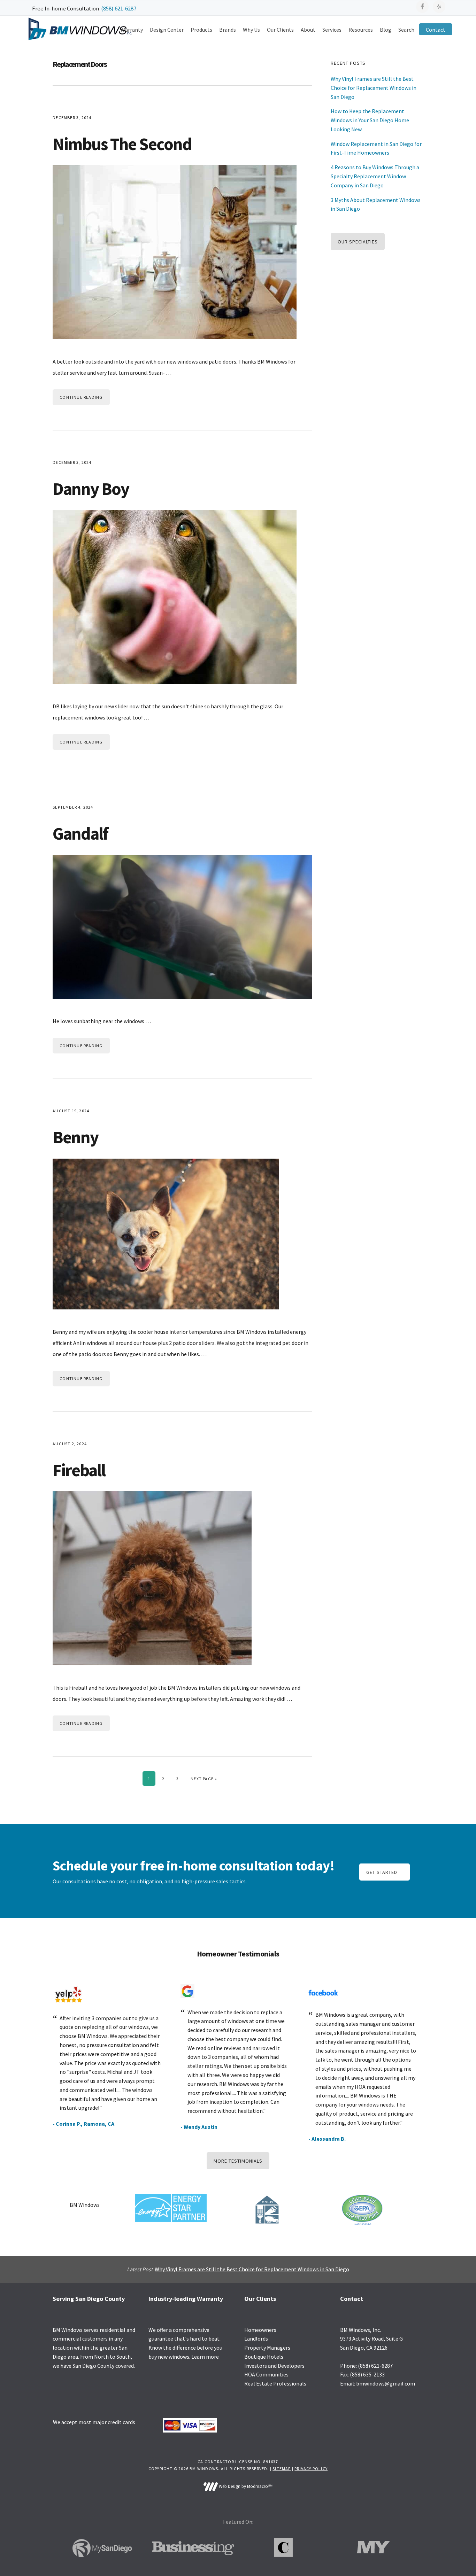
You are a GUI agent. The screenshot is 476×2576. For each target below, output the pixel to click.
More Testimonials (238, 2161)
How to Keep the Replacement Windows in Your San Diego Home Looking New (370, 120)
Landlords (256, 2338)
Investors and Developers (274, 2366)
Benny (75, 1137)
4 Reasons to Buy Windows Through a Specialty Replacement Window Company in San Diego (375, 176)
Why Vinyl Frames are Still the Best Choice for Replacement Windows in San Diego (374, 88)
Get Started (382, 1872)
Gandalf (80, 834)
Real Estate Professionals (275, 2383)
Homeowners (260, 2330)
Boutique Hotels (264, 2357)
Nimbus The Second (122, 144)
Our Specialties (358, 242)
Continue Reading (81, 397)
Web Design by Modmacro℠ (245, 2486)
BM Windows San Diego (79, 29)
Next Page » (204, 1779)
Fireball (79, 1470)
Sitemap (282, 2469)
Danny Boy (91, 489)
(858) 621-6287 (119, 8)
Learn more (205, 2357)
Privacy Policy (311, 2469)
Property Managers (267, 2348)
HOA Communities (266, 2374)
